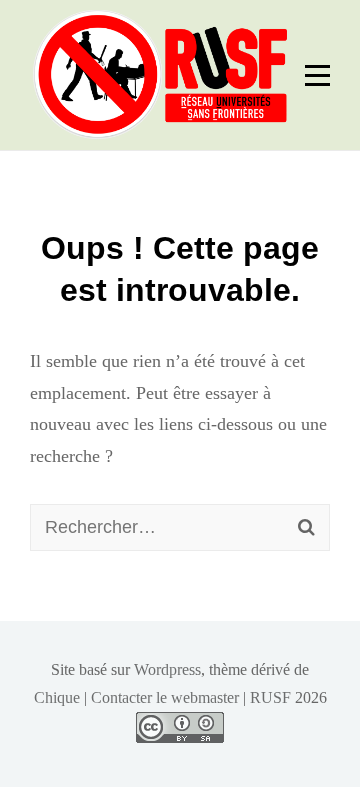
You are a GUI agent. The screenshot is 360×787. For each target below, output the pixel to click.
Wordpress (167, 669)
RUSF (270, 697)
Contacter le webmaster (165, 697)
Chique (57, 697)
